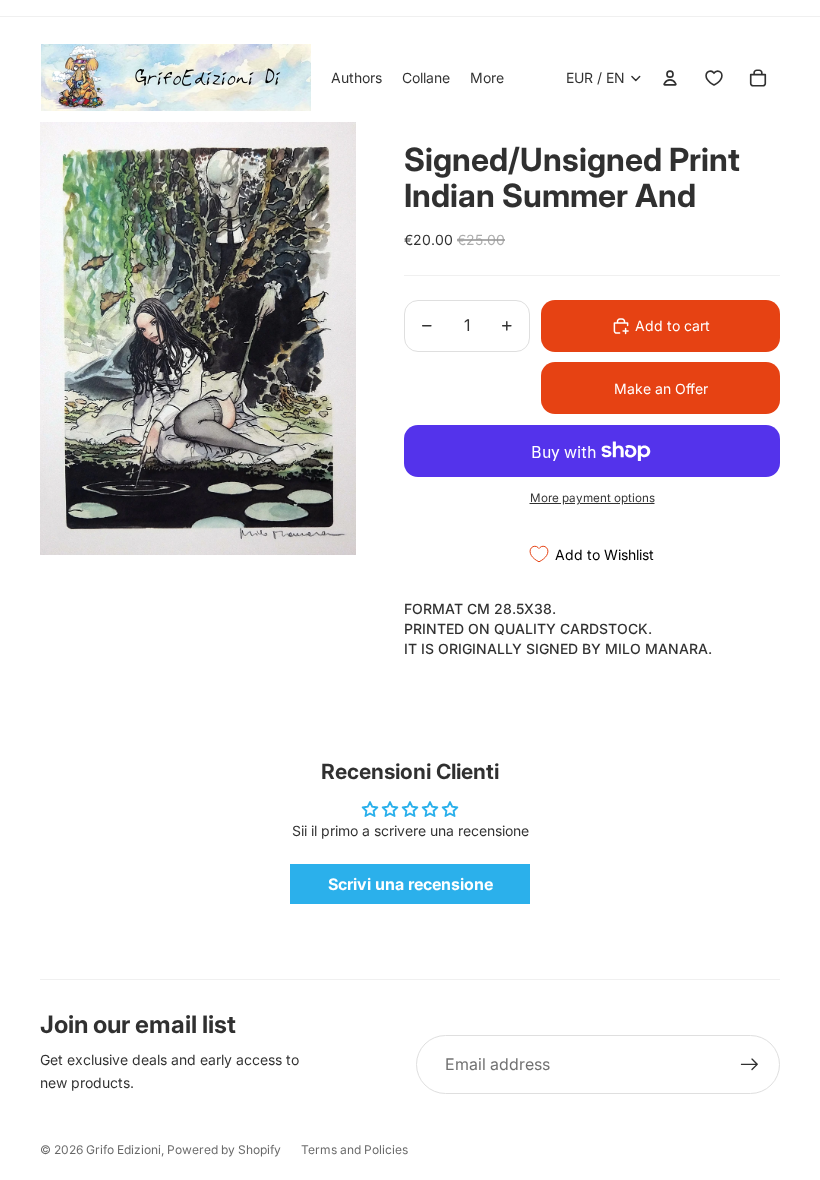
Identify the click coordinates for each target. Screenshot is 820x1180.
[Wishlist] (714, 78)
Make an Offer (661, 388)
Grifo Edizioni (123, 1149)
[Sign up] (750, 1065)
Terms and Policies (354, 1149)
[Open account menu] (670, 78)
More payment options (592, 498)
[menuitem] (487, 78)
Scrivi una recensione (410, 884)
